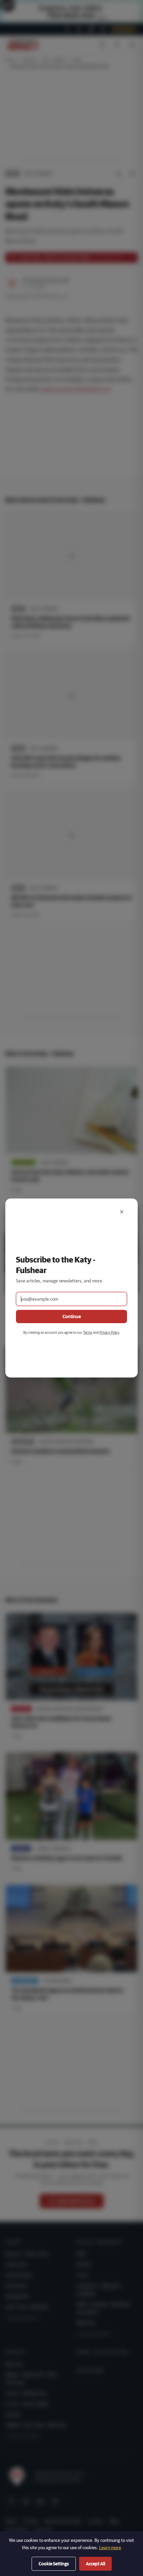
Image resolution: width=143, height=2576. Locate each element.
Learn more (110, 2547)
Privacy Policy (109, 1332)
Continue (72, 1317)
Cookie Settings (54, 2564)
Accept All (95, 2564)
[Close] (122, 1212)
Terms (88, 1332)
